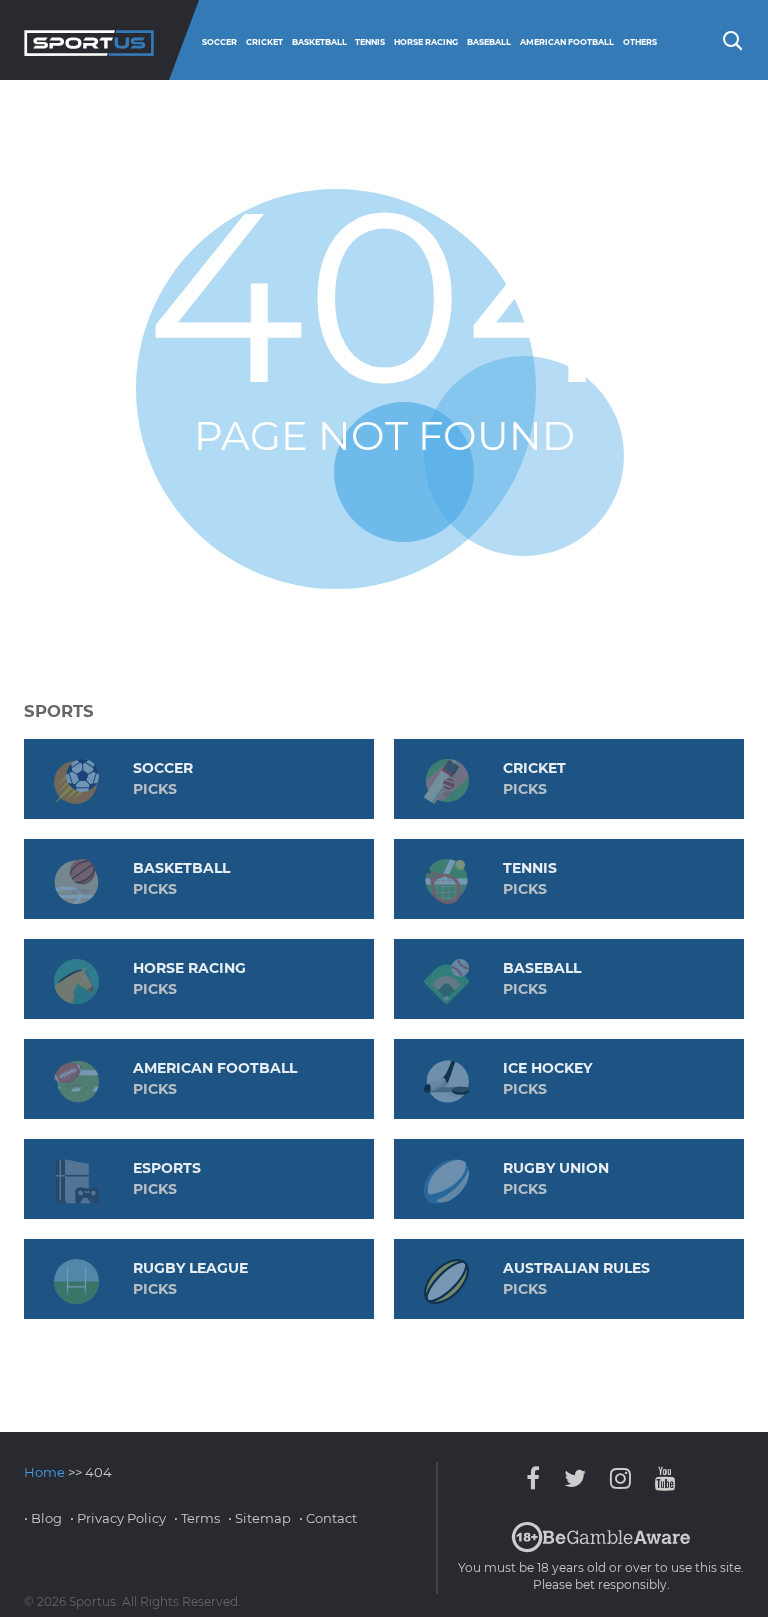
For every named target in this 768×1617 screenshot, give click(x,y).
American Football (567, 42)
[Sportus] (89, 40)
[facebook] (538, 1478)
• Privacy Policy (118, 1518)
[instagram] (620, 1478)
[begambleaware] (601, 1548)
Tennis (370, 42)
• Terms (197, 1518)
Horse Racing (426, 42)
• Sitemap (259, 1518)
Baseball (489, 42)
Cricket (264, 42)
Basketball (319, 42)
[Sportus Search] (731, 39)
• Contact (328, 1518)
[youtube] (660, 1478)
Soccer (219, 42)
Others (640, 42)
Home (44, 1472)
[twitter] (575, 1478)
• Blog (43, 1518)
